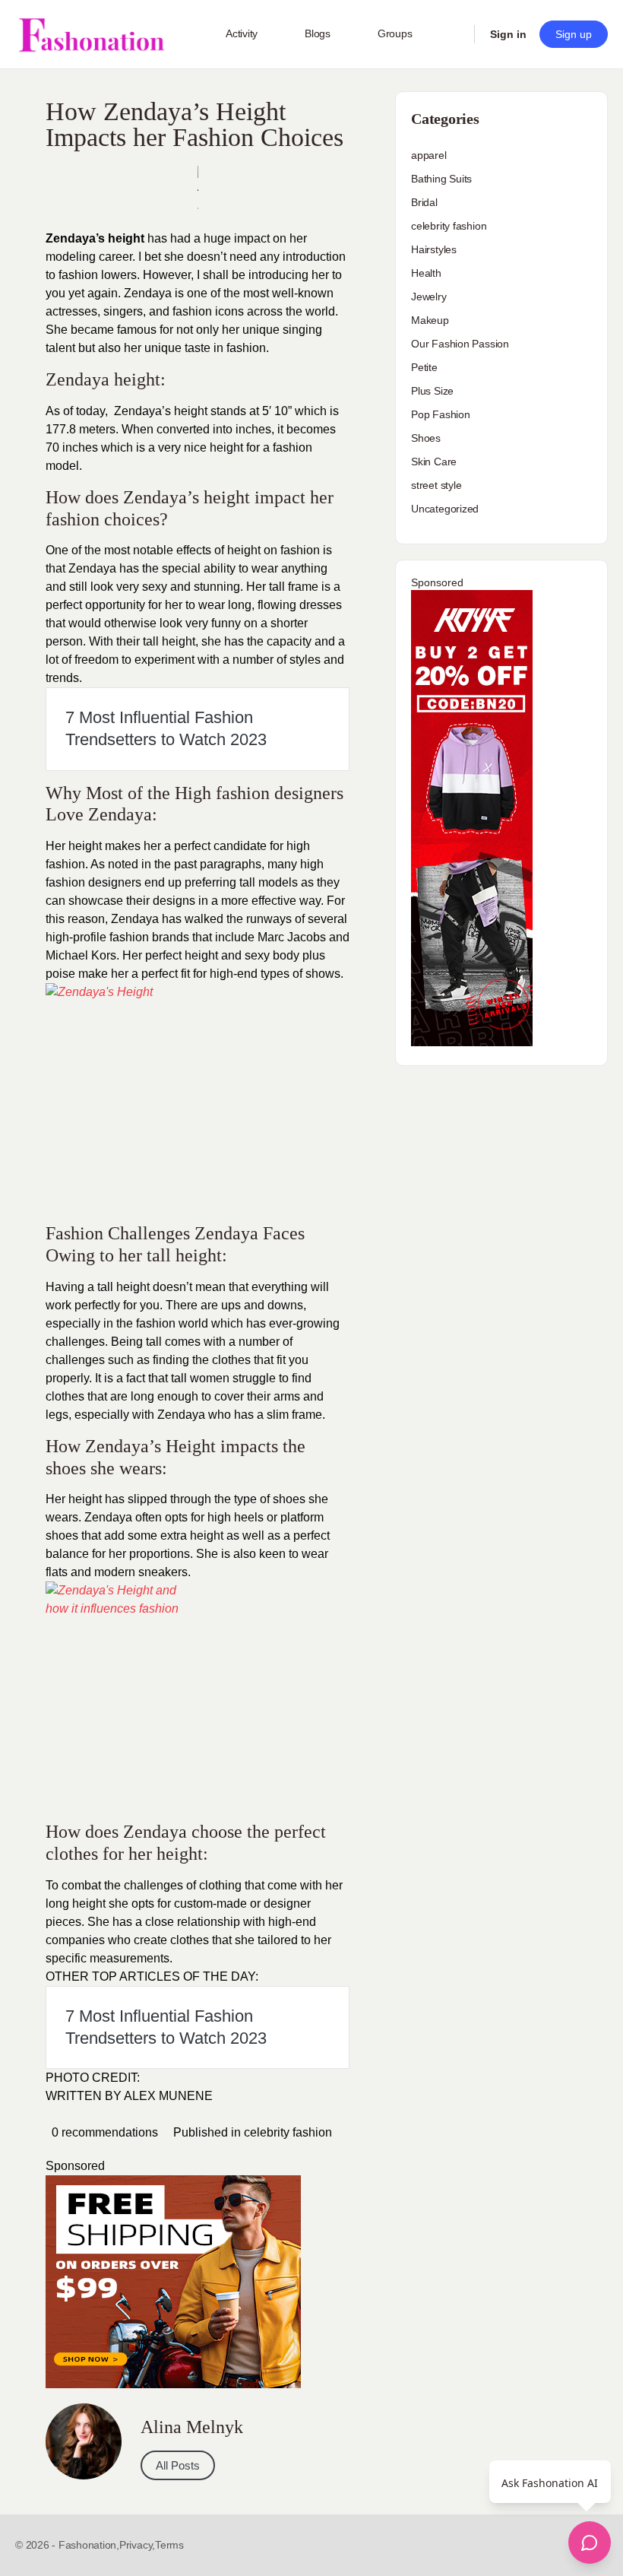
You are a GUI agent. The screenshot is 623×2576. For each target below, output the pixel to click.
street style (436, 485)
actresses (71, 311)
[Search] (453, 34)
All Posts (178, 2465)
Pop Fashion (441, 414)
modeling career (89, 257)
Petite (424, 367)
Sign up (574, 34)
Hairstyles (434, 249)
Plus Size (432, 391)
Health (426, 273)
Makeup (430, 320)
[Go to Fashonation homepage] (91, 35)
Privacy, (137, 2545)
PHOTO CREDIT (91, 2078)
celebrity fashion (288, 2132)
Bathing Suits (441, 179)
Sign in (508, 34)
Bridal (424, 202)
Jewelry (429, 297)
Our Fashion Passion (460, 344)
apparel (429, 155)
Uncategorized (445, 509)
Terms (169, 2545)
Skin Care (434, 462)
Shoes (426, 438)
